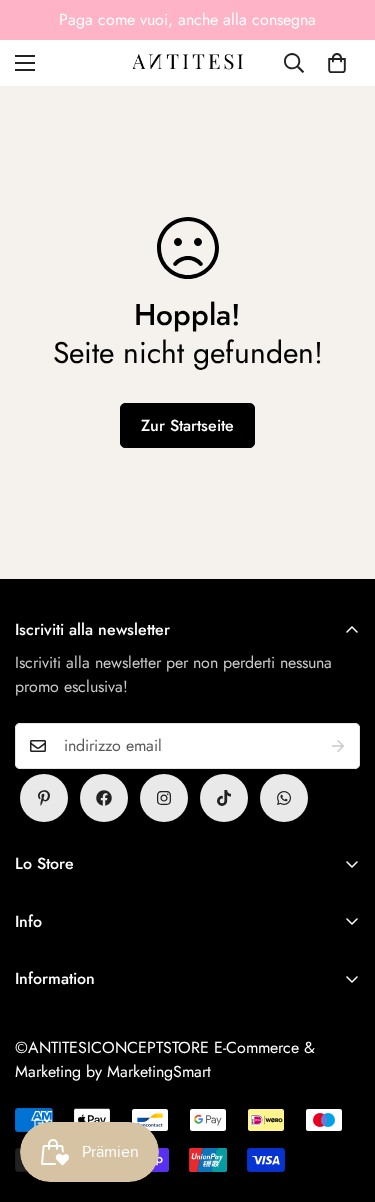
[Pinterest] (44, 798)
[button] (337, 63)
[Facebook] (104, 798)
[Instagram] (164, 798)
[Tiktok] (224, 798)
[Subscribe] (338, 746)
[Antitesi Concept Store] (188, 63)
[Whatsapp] (284, 798)
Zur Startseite (187, 425)
